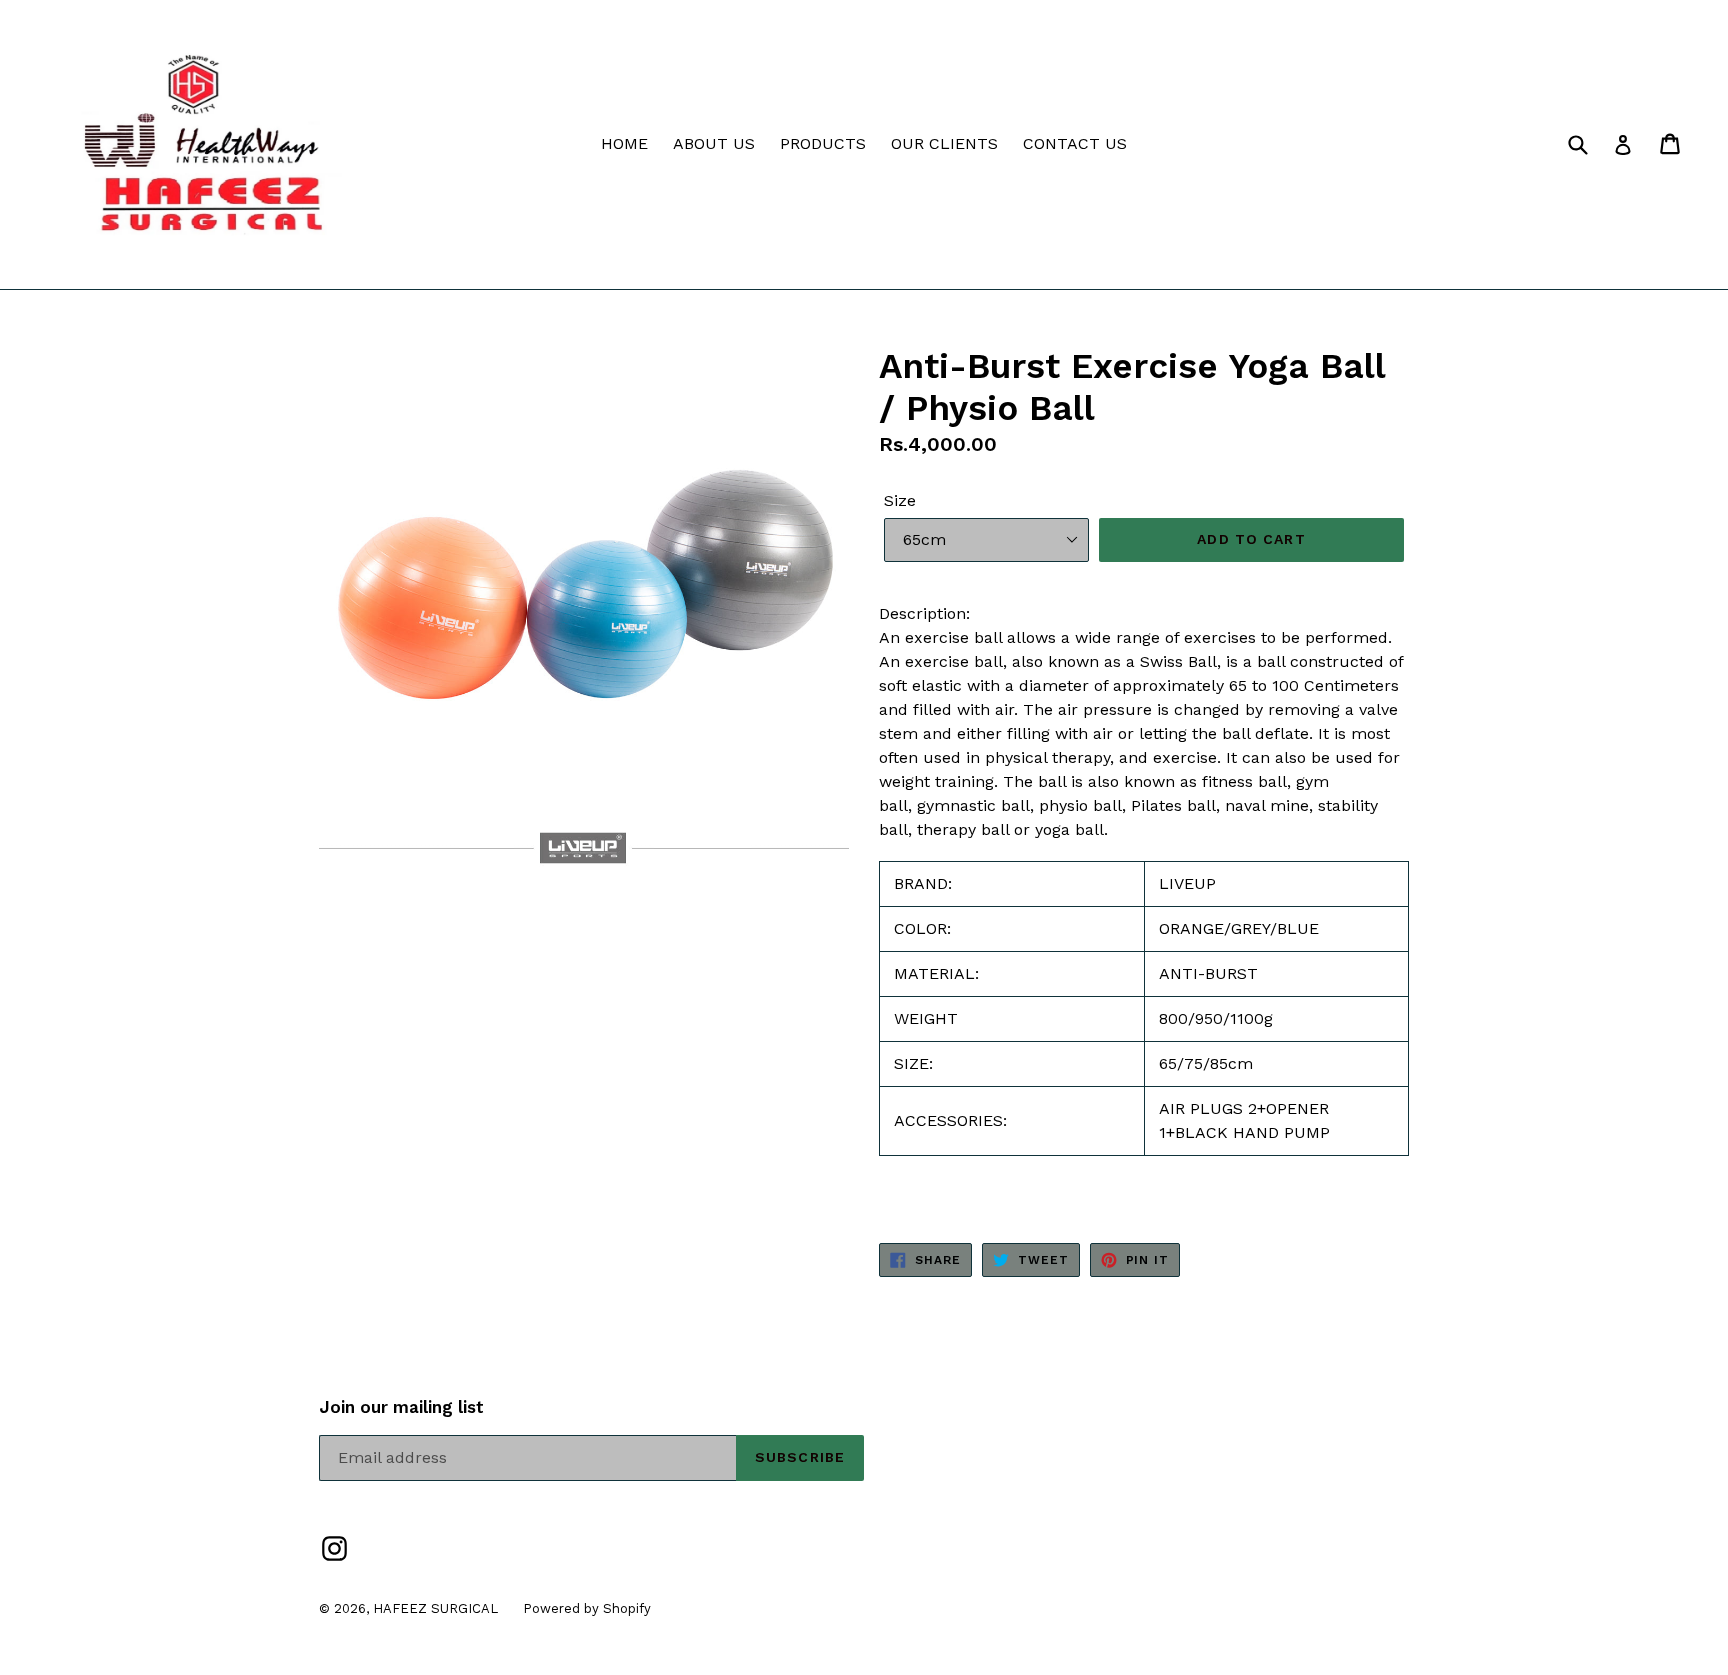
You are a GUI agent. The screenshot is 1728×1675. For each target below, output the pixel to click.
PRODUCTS (823, 143)
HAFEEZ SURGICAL (435, 1608)
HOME (624, 143)
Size (900, 500)
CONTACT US (1075, 143)
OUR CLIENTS (944, 143)
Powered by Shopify (587, 1608)
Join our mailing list (401, 1407)
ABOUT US (714, 143)
